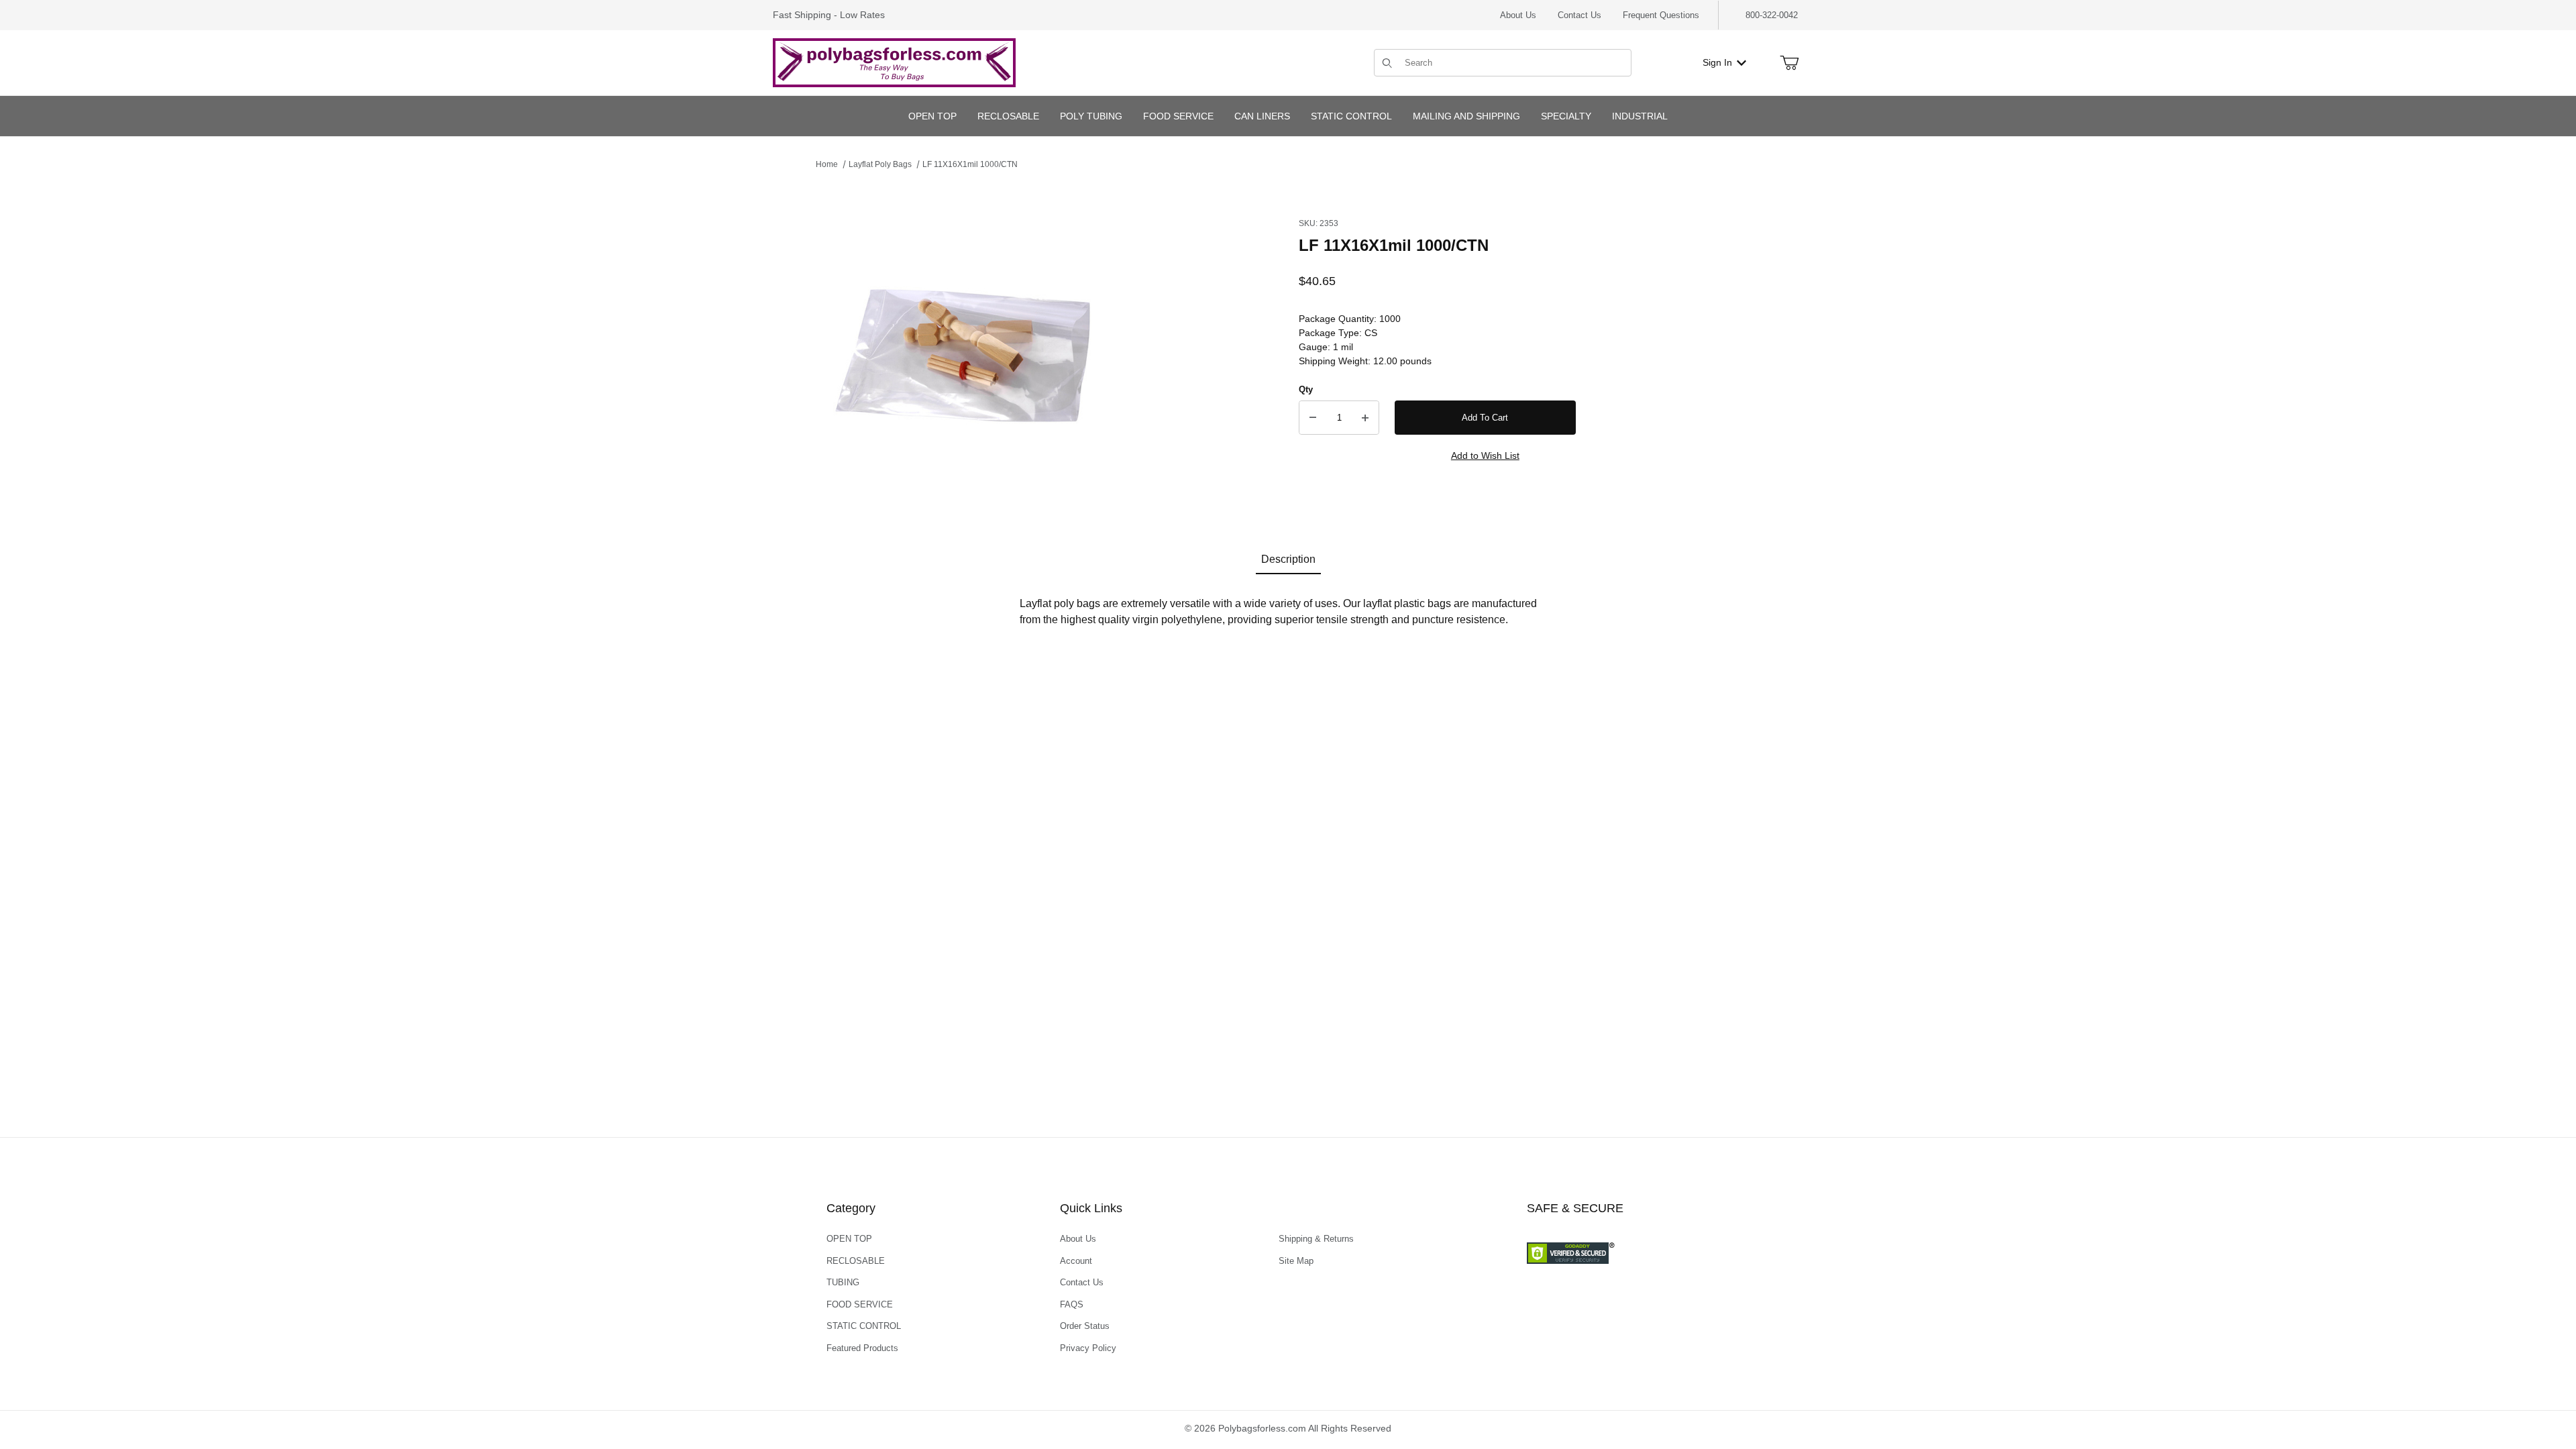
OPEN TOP (849, 1239)
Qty (1306, 389)
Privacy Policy (1088, 1348)
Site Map (1296, 1261)
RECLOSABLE (856, 1261)
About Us (1518, 15)
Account (1076, 1261)
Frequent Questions (1661, 15)
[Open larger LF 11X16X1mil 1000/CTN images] (963, 347)
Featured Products (862, 1348)
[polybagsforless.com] (894, 62)
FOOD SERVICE (860, 1304)
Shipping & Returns (1316, 1239)
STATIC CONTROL (864, 1326)
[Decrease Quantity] (1313, 418)
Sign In (1717, 62)
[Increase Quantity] (1365, 418)
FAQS (1072, 1304)
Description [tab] (1288, 559)
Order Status (1085, 1326)
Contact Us (1579, 15)
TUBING (843, 1282)
